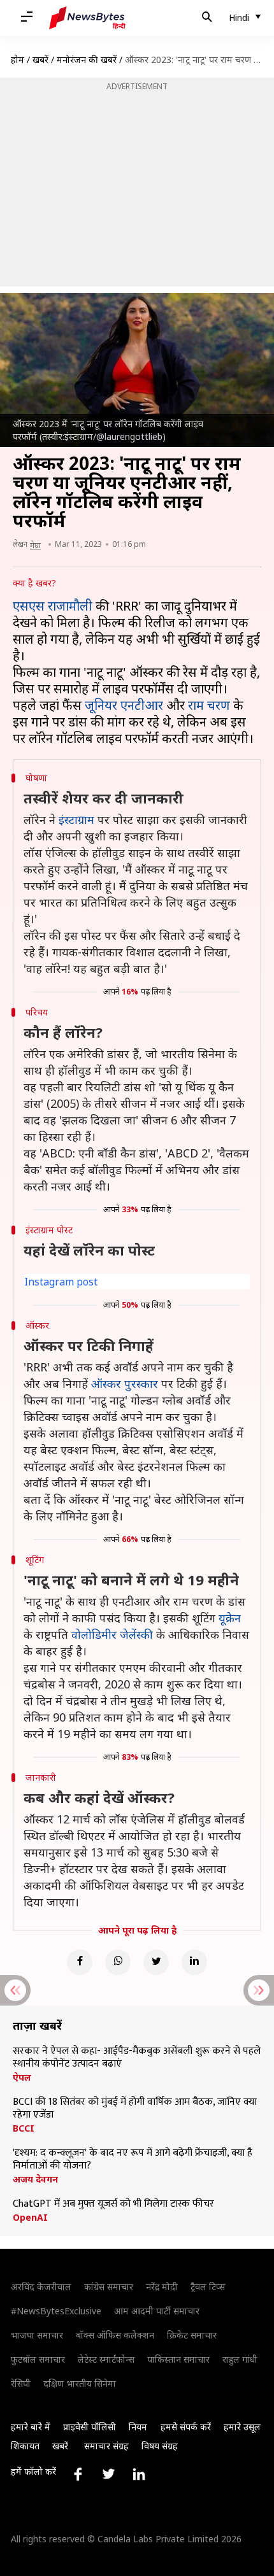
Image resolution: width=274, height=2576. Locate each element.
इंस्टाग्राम (76, 819)
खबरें (40, 60)
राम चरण (209, 705)
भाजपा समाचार (37, 2335)
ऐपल (22, 2077)
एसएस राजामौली (53, 606)
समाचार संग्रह (106, 2446)
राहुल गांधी (240, 2359)
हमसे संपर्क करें (186, 2427)
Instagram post (61, 1282)
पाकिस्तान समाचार (178, 2359)
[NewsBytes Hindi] (87, 18)
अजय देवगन (35, 2179)
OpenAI (30, 2218)
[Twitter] (156, 1962)
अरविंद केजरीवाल (41, 2287)
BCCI (24, 2128)
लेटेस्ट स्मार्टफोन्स (106, 2359)
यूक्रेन (230, 1618)
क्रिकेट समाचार (192, 2335)
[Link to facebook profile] (78, 2474)
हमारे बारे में (31, 2427)
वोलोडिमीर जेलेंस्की (112, 1634)
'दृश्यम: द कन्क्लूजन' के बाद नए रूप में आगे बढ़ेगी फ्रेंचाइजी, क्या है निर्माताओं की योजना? (133, 2160)
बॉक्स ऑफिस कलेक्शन (115, 2335)
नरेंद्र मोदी (162, 2287)
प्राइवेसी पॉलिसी (90, 2427)
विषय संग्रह (160, 2446)
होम (18, 60)
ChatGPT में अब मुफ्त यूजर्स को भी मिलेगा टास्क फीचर (113, 2204)
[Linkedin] (194, 1962)
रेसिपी (21, 2383)
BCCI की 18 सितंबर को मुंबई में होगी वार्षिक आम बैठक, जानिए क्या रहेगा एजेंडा (135, 2109)
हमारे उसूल (242, 2427)
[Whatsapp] (118, 1962)
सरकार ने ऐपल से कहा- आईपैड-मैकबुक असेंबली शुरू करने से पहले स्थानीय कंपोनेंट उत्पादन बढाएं (137, 2058)
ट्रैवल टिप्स (208, 2287)
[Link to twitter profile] (108, 2474)
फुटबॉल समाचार (38, 2359)
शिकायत (25, 2446)
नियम (138, 2427)
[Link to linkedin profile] (139, 2474)
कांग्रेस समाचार (109, 2287)
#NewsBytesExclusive (56, 2311)
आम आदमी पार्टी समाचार (157, 2311)
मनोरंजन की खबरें (87, 60)
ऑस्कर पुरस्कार (125, 1384)
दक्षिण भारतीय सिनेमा (80, 2383)
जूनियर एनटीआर (124, 705)
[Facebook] (80, 1962)
